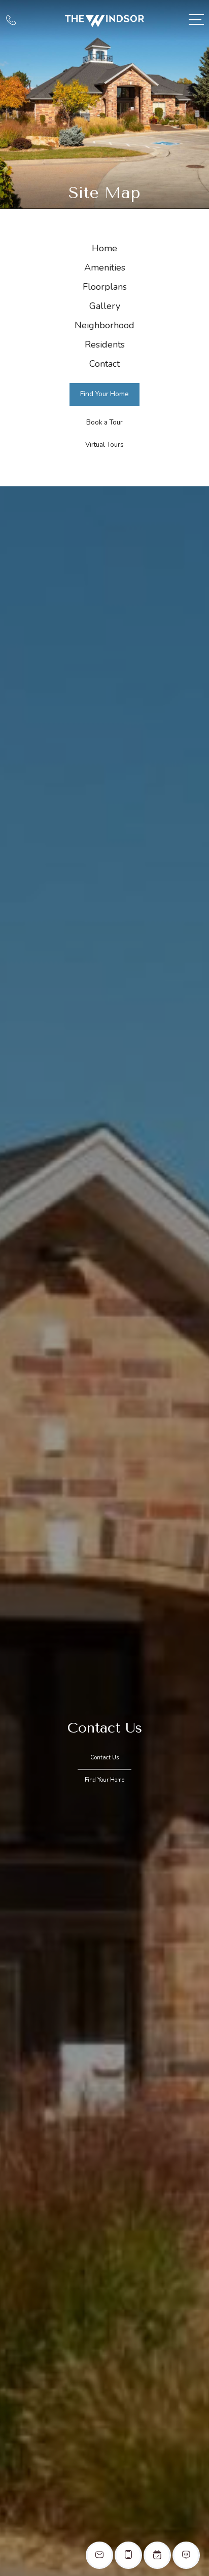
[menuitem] (104, 249)
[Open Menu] (196, 20)
